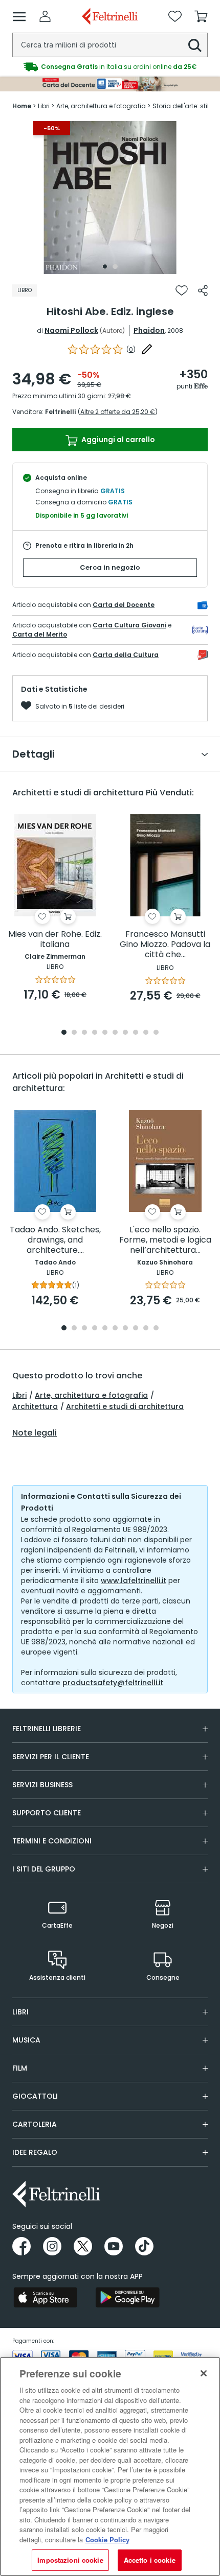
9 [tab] (146, 1033)
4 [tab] (95, 1033)
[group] (110, 67)
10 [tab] (156, 1033)
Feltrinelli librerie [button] (47, 1729)
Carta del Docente (124, 605)
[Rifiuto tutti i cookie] (204, 2373)
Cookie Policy (107, 2539)
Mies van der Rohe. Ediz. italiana (55, 940)
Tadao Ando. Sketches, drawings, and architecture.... (55, 1240)
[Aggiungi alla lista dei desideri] (182, 290)
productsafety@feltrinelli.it (113, 1683)
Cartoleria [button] (35, 2124)
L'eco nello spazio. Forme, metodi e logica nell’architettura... (165, 1240)
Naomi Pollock (71, 330)
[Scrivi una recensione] (147, 349)
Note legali (35, 1433)
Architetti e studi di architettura (125, 1406)
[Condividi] (203, 290)
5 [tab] (105, 1033)
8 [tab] (136, 1033)
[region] (110, 2466)
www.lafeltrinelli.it (134, 1581)
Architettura (35, 1406)
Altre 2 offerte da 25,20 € (118, 412)
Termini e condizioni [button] (52, 1841)
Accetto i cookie (150, 2560)
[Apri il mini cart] (201, 16)
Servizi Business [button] (42, 1785)
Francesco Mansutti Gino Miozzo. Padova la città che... (165, 945)
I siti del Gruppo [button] (44, 1869)
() (131, 349)
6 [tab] (115, 1033)
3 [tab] (84, 1033)
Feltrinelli (60, 412)
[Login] (45, 16)
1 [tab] (105, 266)
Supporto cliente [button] (47, 1813)
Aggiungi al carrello (117, 440)
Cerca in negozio (110, 567)
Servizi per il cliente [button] (51, 1757)
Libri (19, 1395)
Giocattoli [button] (35, 2096)
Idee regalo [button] (35, 2152)
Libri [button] (20, 2012)
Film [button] (20, 2068)
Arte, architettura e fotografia (91, 1395)
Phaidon (149, 330)
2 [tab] (115, 266)
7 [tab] (126, 1033)
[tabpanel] (110, 198)
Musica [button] (26, 2040)
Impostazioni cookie (70, 2560)
